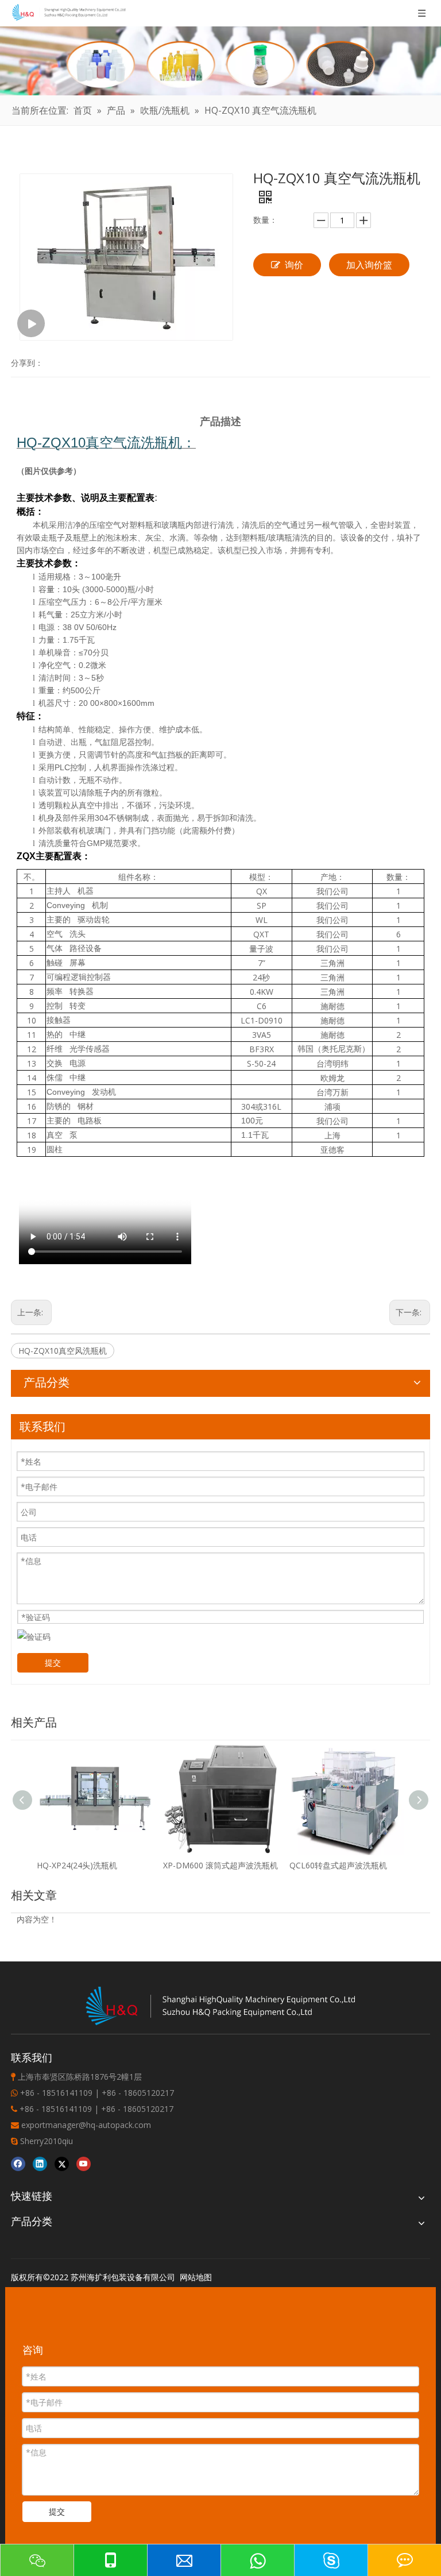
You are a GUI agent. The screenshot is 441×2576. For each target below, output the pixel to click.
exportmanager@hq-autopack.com (86, 2125)
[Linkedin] (40, 2163)
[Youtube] (84, 2163)
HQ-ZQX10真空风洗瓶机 (63, 1351)
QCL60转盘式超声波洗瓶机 (338, 1865)
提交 (53, 1662)
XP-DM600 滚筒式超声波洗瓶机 (220, 1865)
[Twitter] (62, 2163)
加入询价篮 (369, 265)
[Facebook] (18, 2163)
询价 (294, 265)
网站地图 (196, 2277)
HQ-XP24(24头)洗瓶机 (77, 1865)
